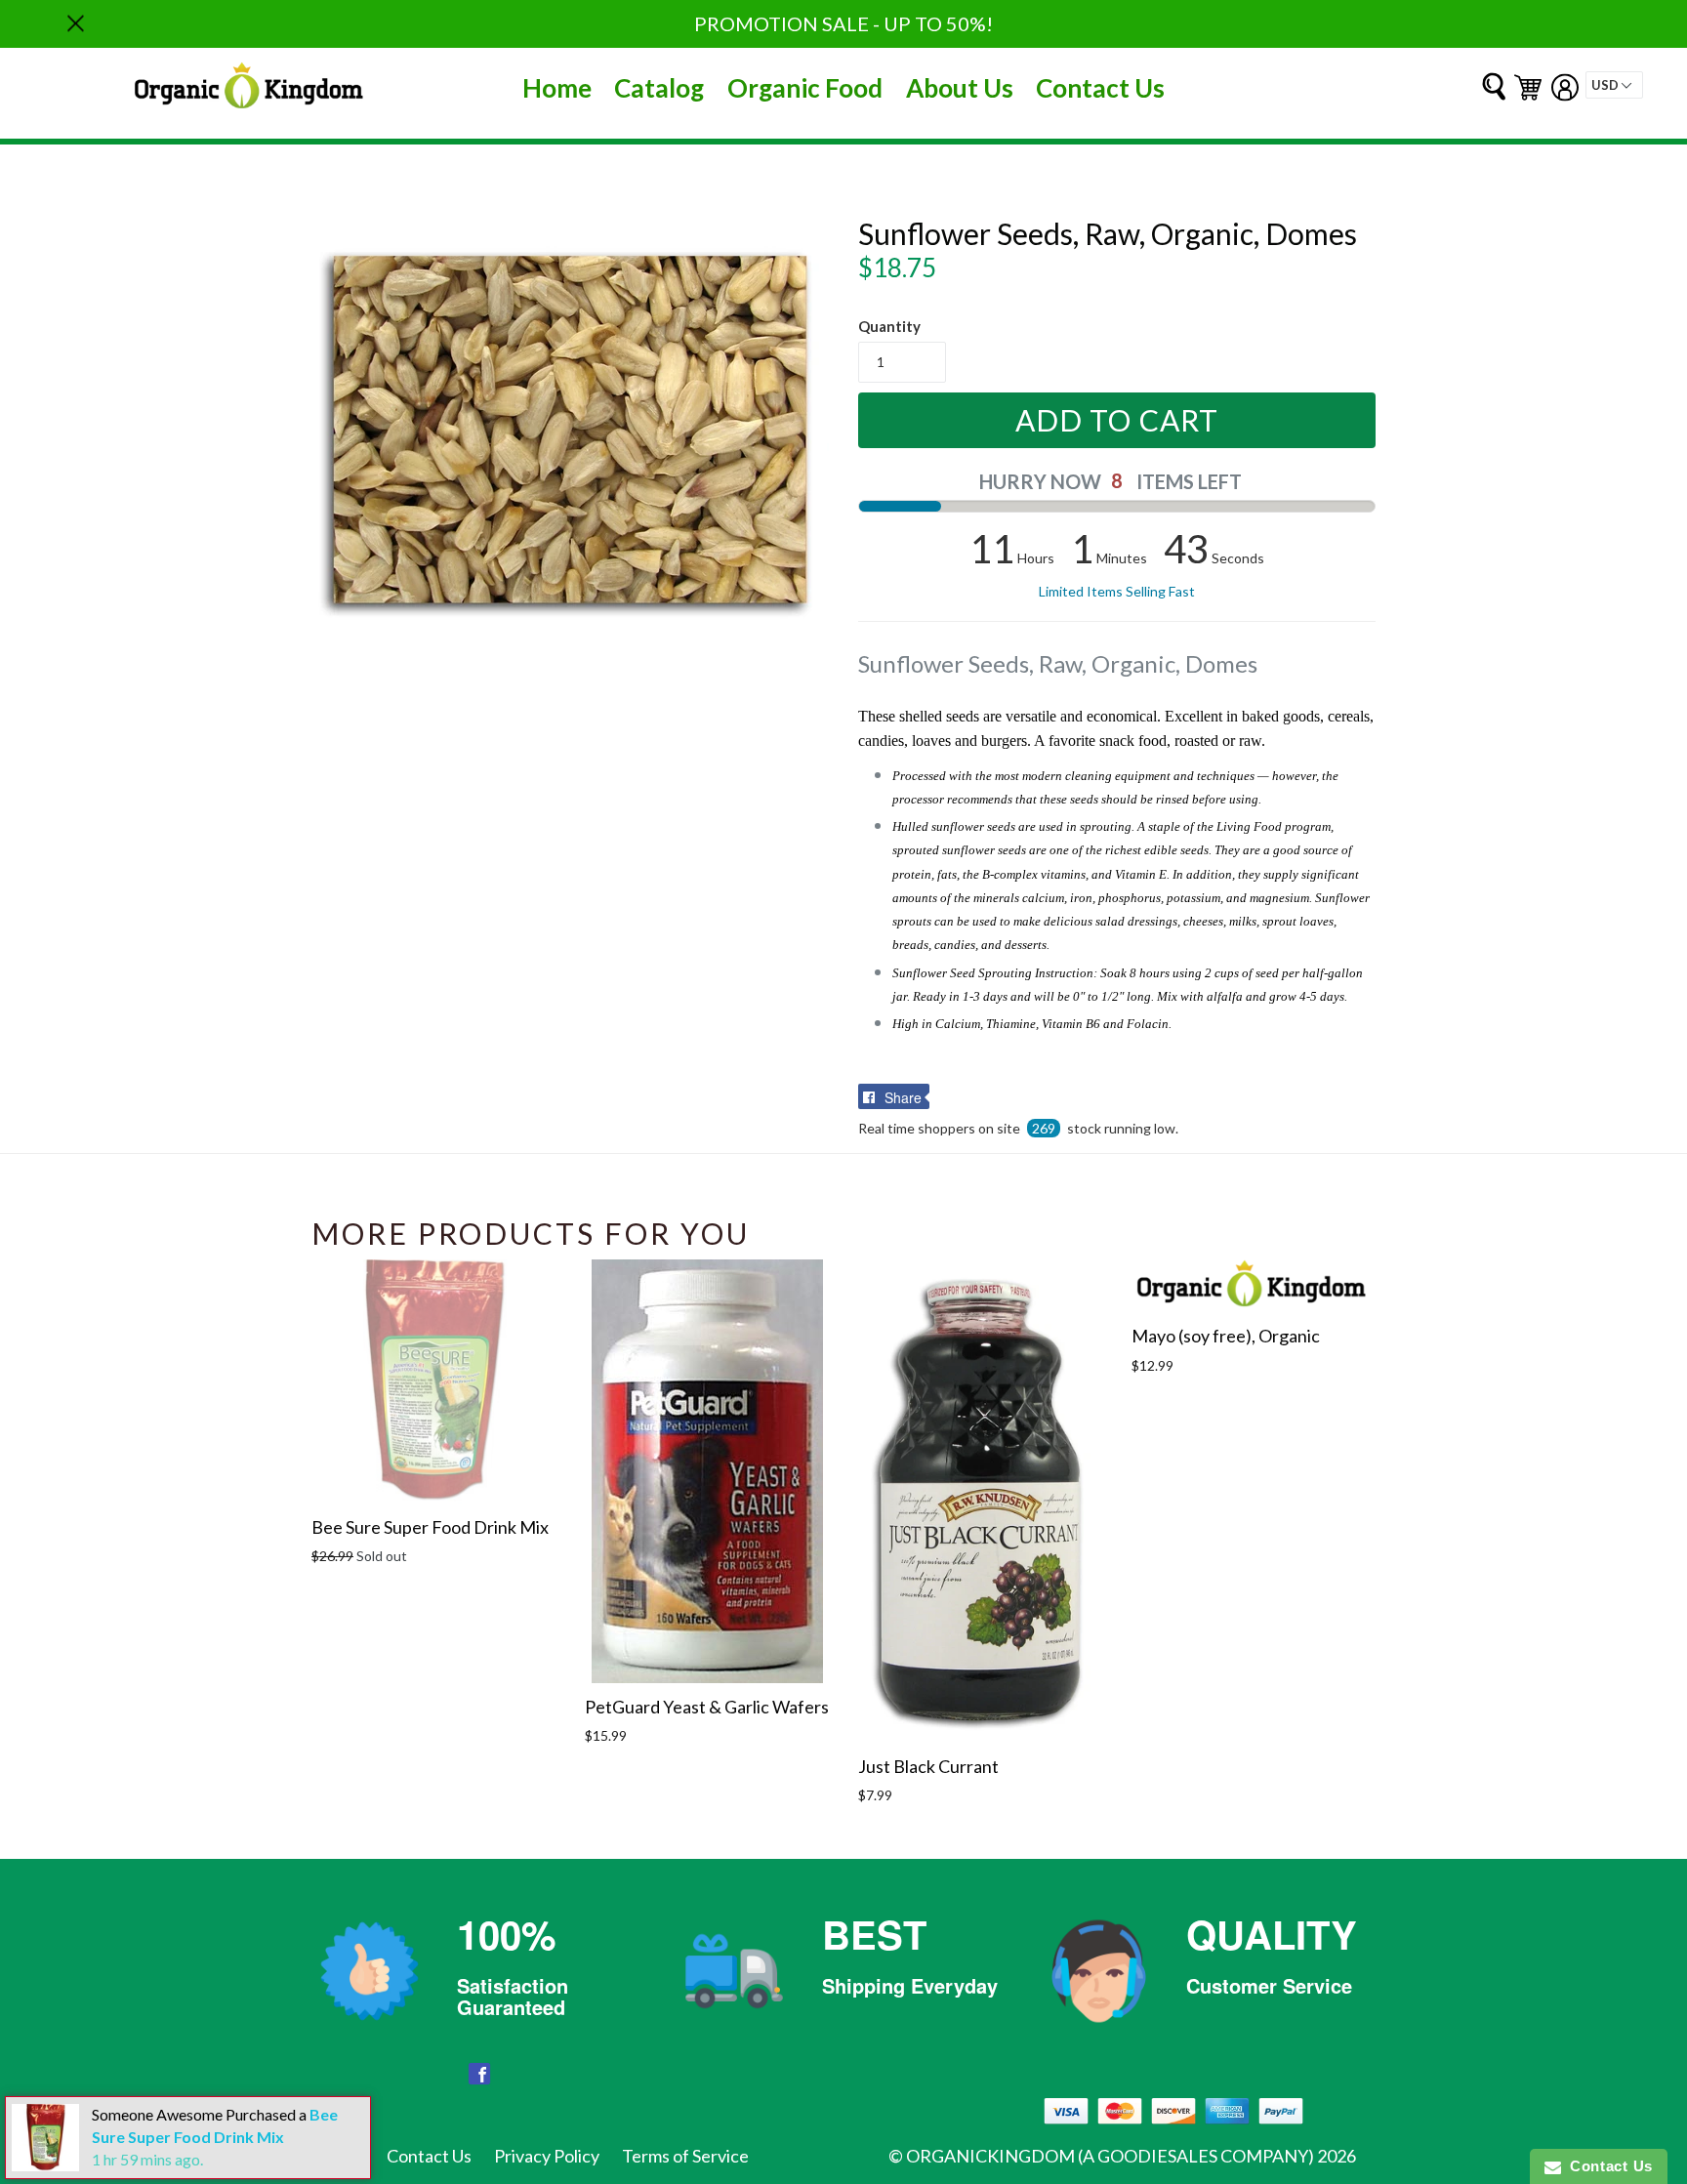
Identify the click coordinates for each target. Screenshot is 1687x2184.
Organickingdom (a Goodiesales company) (1110, 2156)
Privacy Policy (547, 2156)
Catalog (659, 88)
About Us (960, 88)
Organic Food (805, 88)
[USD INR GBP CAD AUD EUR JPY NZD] (1614, 85)
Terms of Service (685, 2156)
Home (557, 88)
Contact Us (1100, 88)
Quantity (889, 326)
